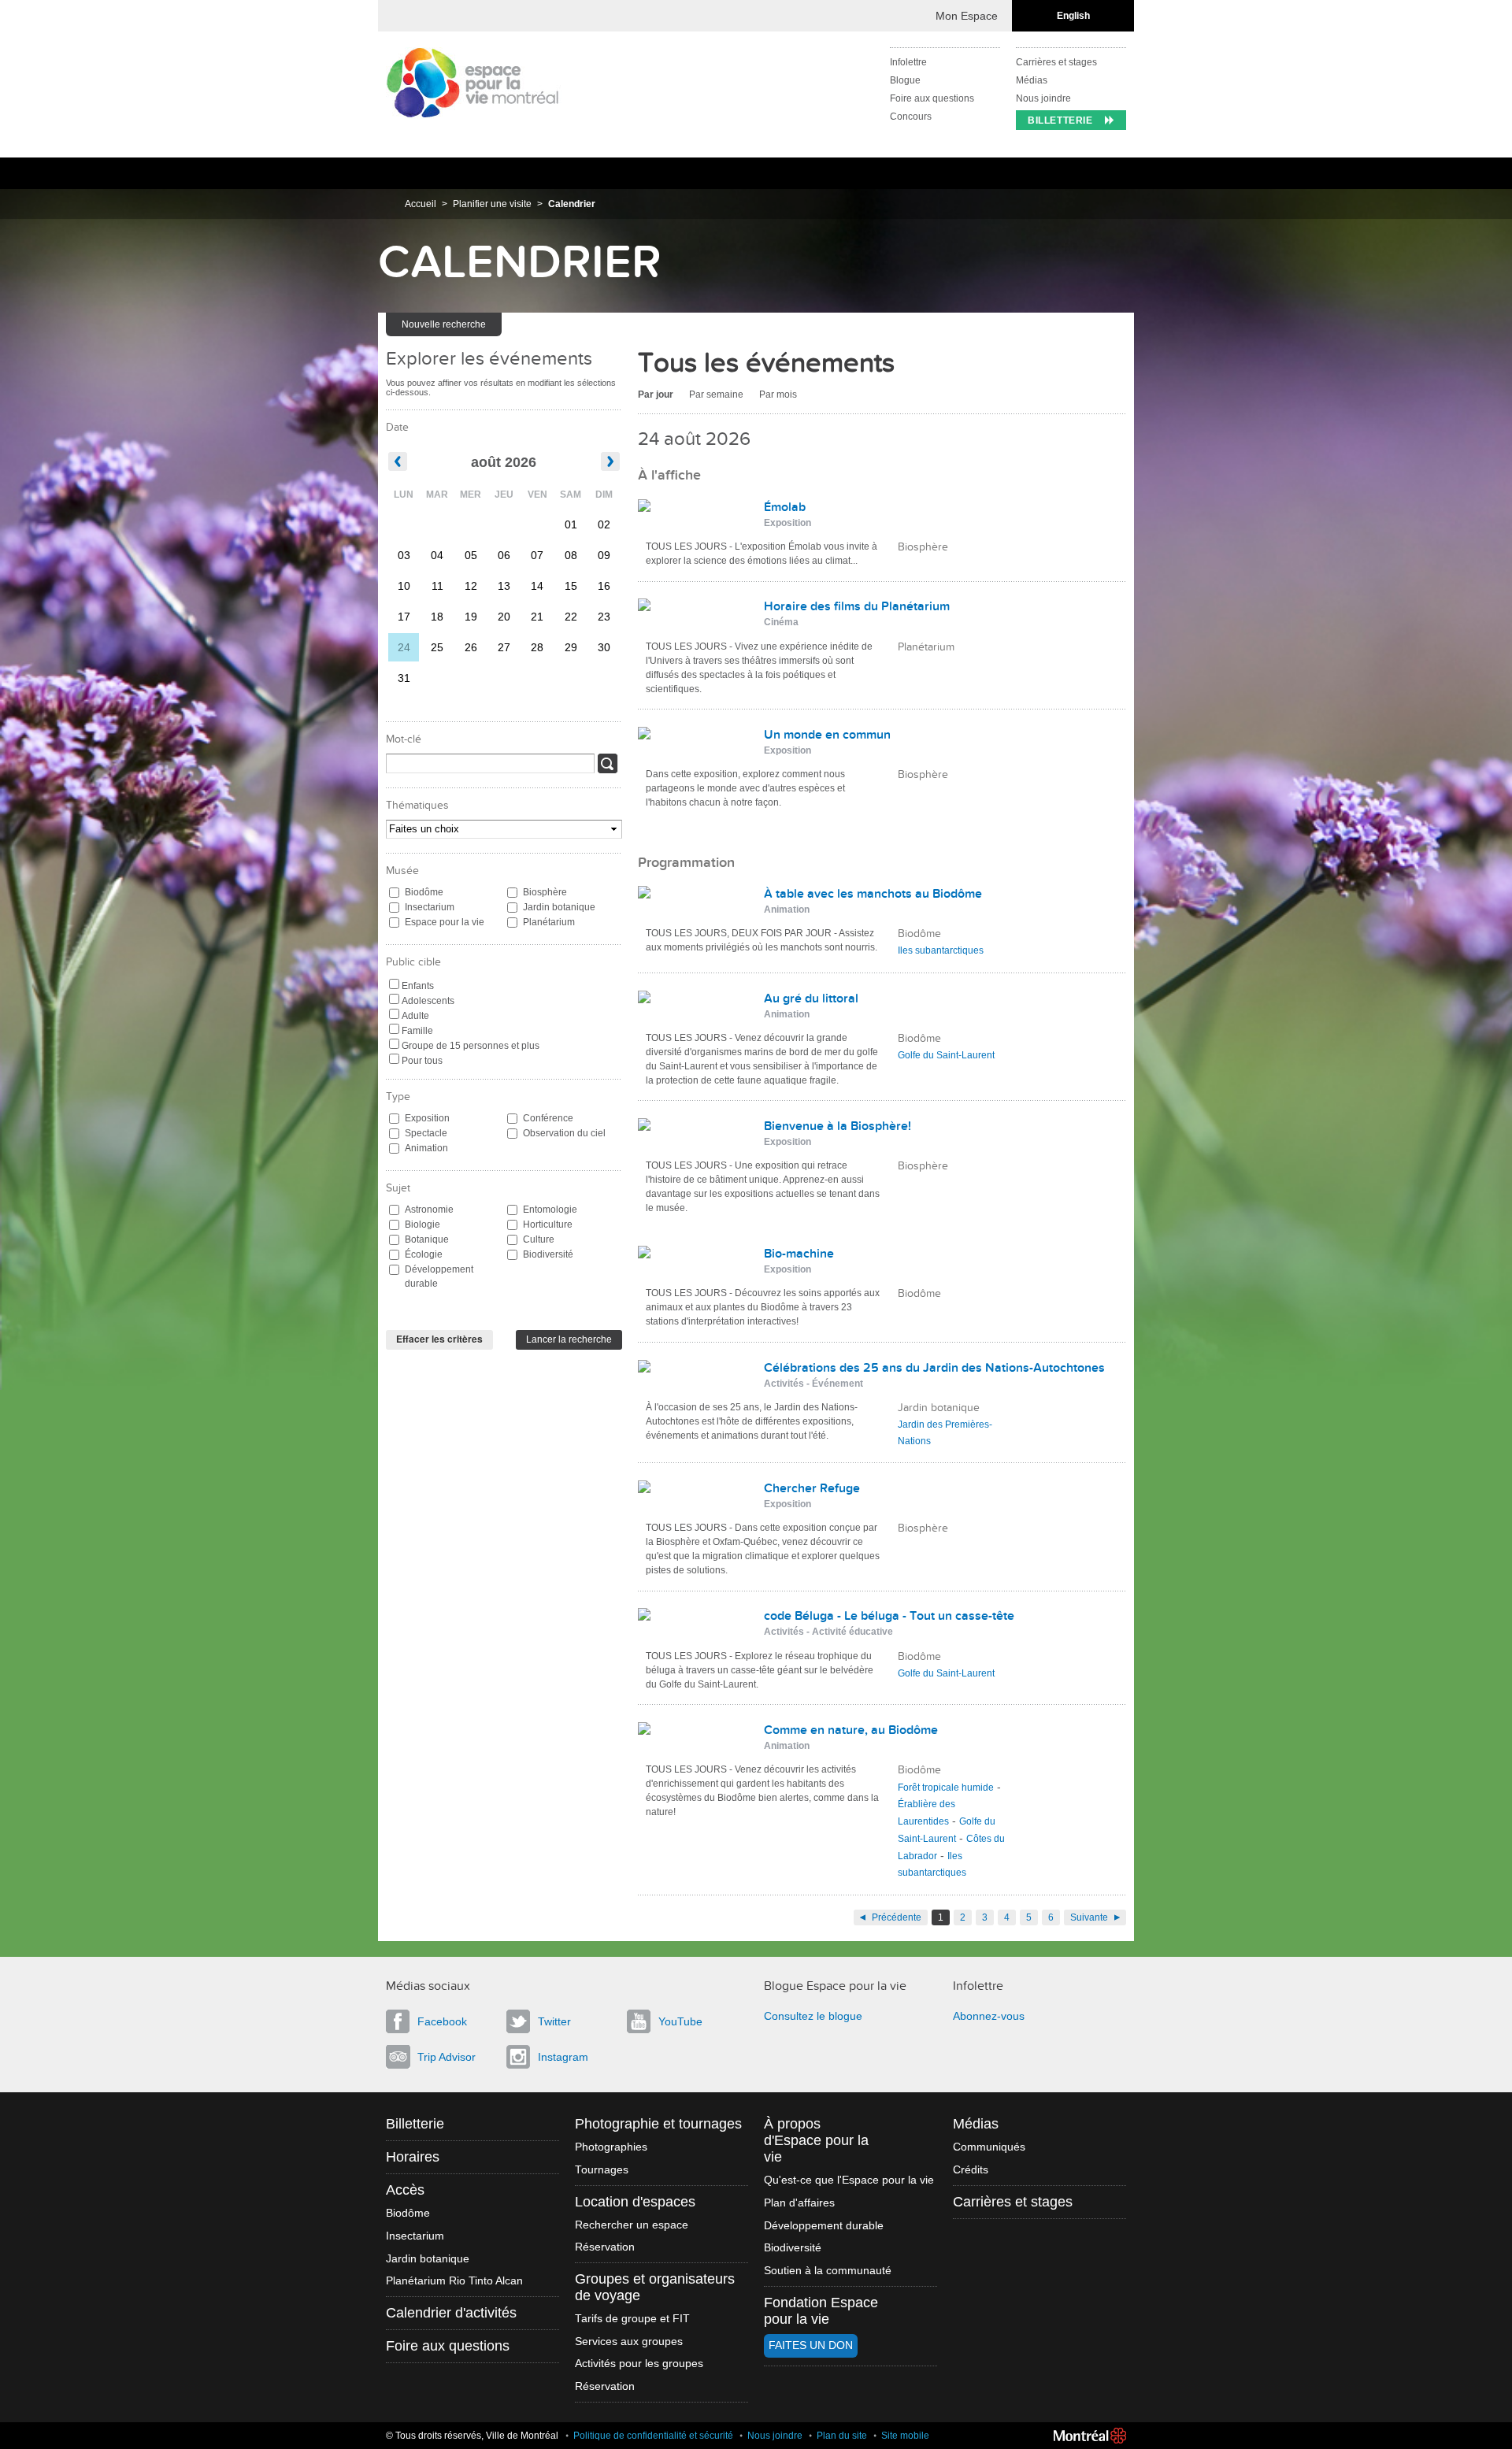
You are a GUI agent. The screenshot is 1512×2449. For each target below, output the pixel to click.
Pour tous (422, 1061)
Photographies (611, 2147)
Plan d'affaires (799, 2203)
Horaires (413, 2157)
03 (404, 555)
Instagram (563, 2057)
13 (504, 586)
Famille (417, 1031)
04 (437, 555)
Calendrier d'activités (451, 2313)
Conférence (548, 1118)
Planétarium (549, 922)
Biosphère (545, 892)
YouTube (680, 2021)
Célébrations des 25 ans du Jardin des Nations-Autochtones (934, 1368)
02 (604, 524)
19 (471, 617)
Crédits (971, 2170)
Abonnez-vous (989, 2016)
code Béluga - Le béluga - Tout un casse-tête (889, 1616)
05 (471, 555)
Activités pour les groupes (639, 2364)
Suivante (1089, 1917)
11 (437, 586)
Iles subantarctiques (941, 950)
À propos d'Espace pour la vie (816, 2140)
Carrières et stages (1056, 62)
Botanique (427, 1239)
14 (537, 586)
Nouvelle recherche (444, 324)
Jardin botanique (559, 907)
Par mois (778, 395)
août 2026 (504, 462)
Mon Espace (967, 16)
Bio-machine (799, 1254)
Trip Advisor (447, 2057)
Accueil (421, 204)
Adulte (415, 1016)
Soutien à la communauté (828, 2271)
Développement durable (439, 1276)
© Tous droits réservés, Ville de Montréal (472, 2436)
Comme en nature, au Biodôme (851, 1730)
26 (471, 647)
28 (537, 647)
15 (571, 586)
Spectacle (426, 1133)
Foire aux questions (932, 98)
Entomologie (550, 1210)
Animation (426, 1148)
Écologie (424, 1254)
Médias (1032, 80)
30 (604, 647)
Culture (539, 1239)
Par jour (656, 395)
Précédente (897, 1917)
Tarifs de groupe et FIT (632, 2319)
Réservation (605, 2247)
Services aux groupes (629, 2342)
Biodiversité (548, 1254)
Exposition (427, 1118)
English (1073, 16)
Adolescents (428, 1001)
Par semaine (716, 395)
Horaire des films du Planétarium (857, 606)
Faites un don (811, 2345)
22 (571, 617)
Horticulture (548, 1224)
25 (437, 647)
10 (404, 586)
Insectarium (430, 907)
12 (471, 586)
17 (404, 617)
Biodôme (424, 892)
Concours (911, 117)
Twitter (554, 2021)
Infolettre (908, 62)
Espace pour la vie (445, 922)
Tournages (602, 2170)
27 (504, 647)
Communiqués (989, 2147)
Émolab (785, 507)
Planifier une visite (492, 204)
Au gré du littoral (811, 998)
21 (537, 617)
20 (504, 617)
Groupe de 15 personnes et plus (471, 1046)
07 (537, 555)
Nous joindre (1043, 98)
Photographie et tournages (658, 2124)
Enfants (418, 986)
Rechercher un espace (632, 2225)
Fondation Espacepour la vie (821, 2311)
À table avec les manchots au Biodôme (873, 894)
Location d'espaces (635, 2202)
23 (604, 617)
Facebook (442, 2021)
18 (437, 617)
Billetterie (1060, 120)
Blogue (905, 80)
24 (404, 647)
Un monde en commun (827, 735)
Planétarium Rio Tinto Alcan (454, 2281)
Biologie (422, 1224)
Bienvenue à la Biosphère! (838, 1126)
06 (504, 555)
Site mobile (905, 2436)
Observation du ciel (564, 1133)
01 (571, 524)
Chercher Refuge (812, 1488)
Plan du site (842, 2436)
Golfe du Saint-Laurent (946, 1055)
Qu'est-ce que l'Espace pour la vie (849, 2180)
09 (604, 555)
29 (571, 647)
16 (604, 586)
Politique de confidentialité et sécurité (653, 2436)
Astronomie (429, 1210)
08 (571, 555)
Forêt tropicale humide (946, 1788)
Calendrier (572, 204)
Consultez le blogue (813, 2016)
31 (404, 678)
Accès (405, 2190)
